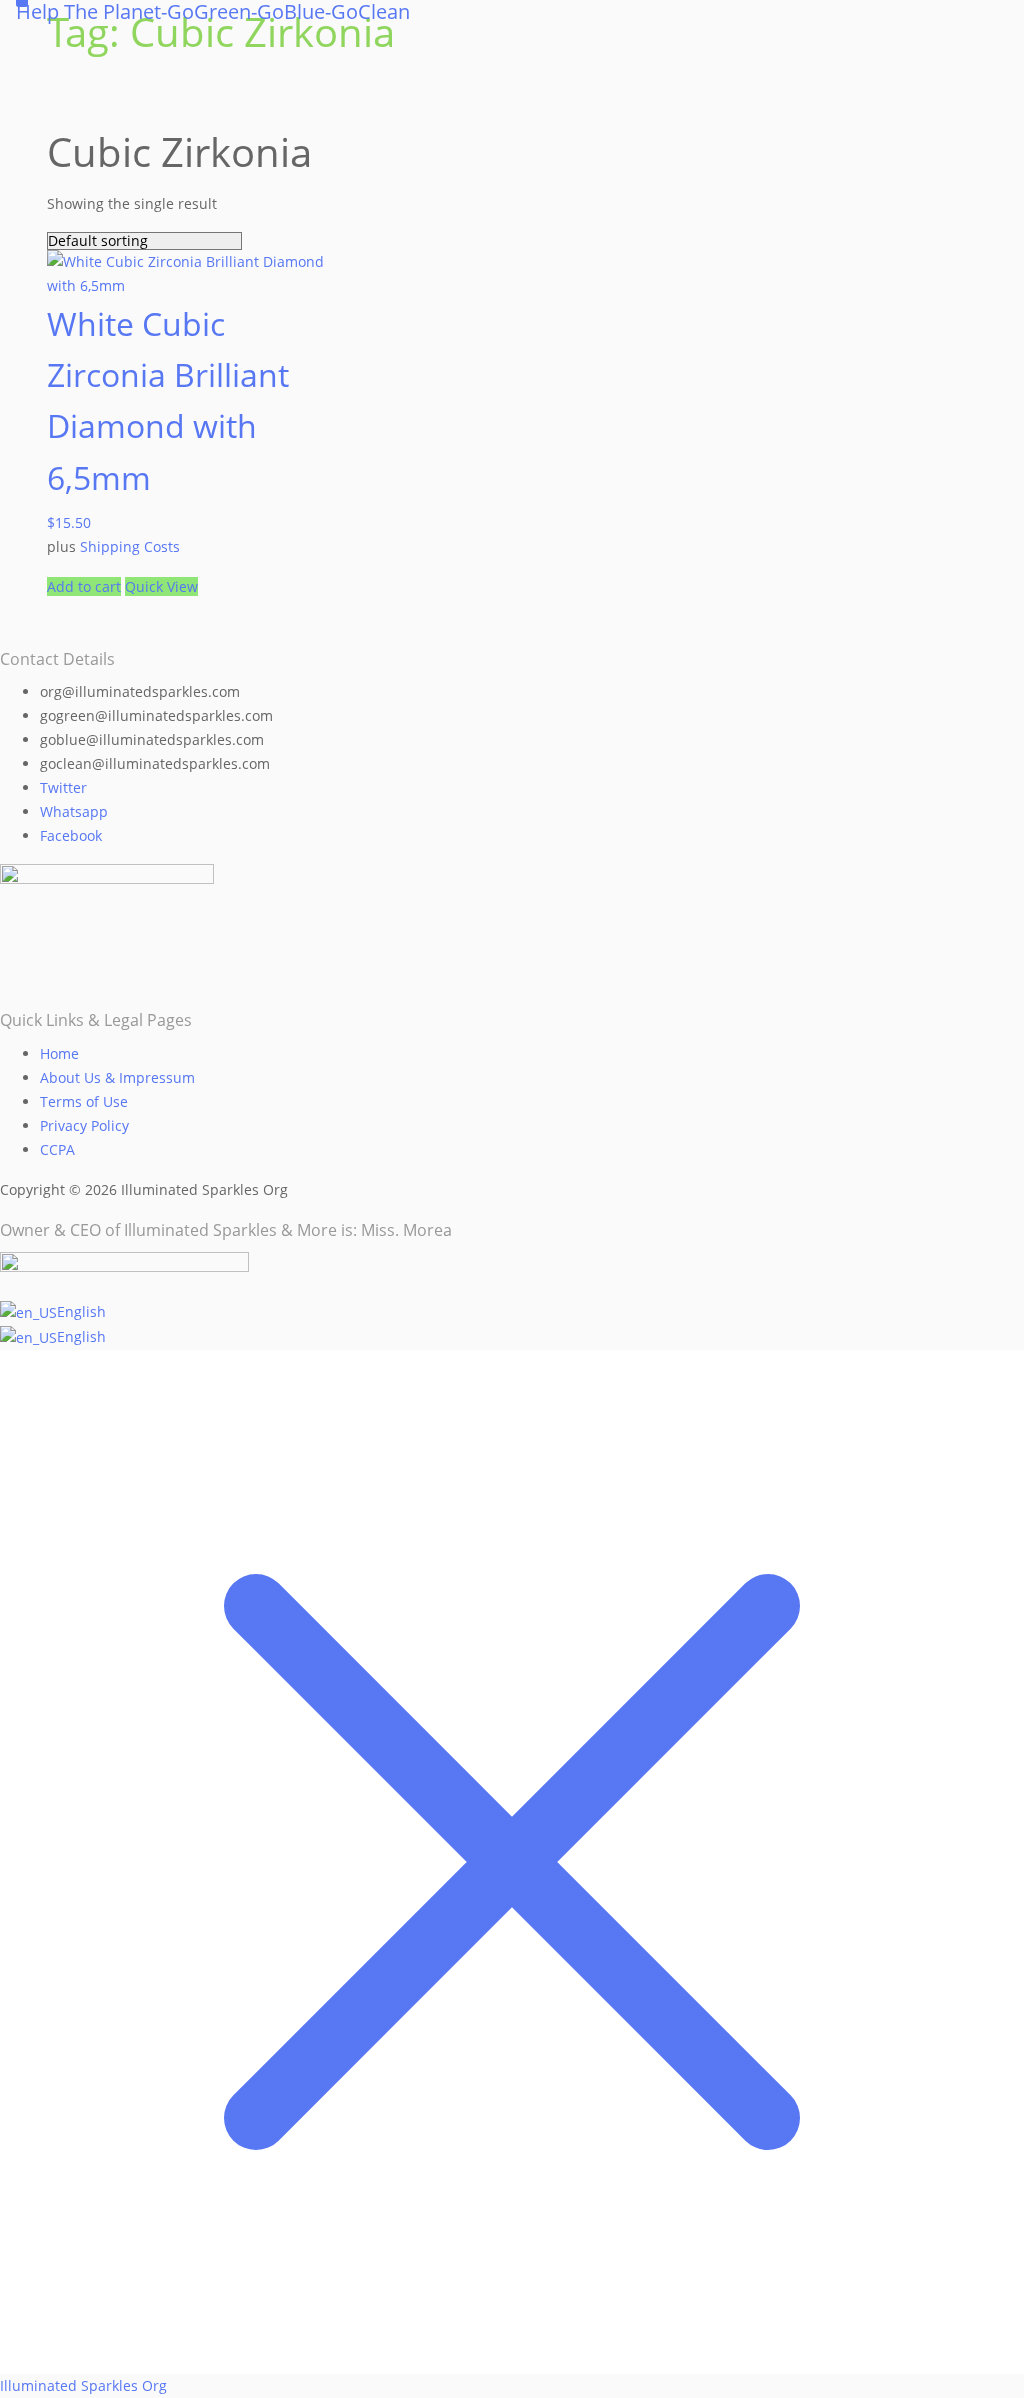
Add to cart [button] (84, 586)
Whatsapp (74, 811)
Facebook (71, 835)
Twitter (63, 787)
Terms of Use (84, 1101)
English (81, 1311)
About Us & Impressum (117, 1077)
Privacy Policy (84, 1125)
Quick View (161, 586)
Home (59, 1053)
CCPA (57, 1149)
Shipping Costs (130, 546)
